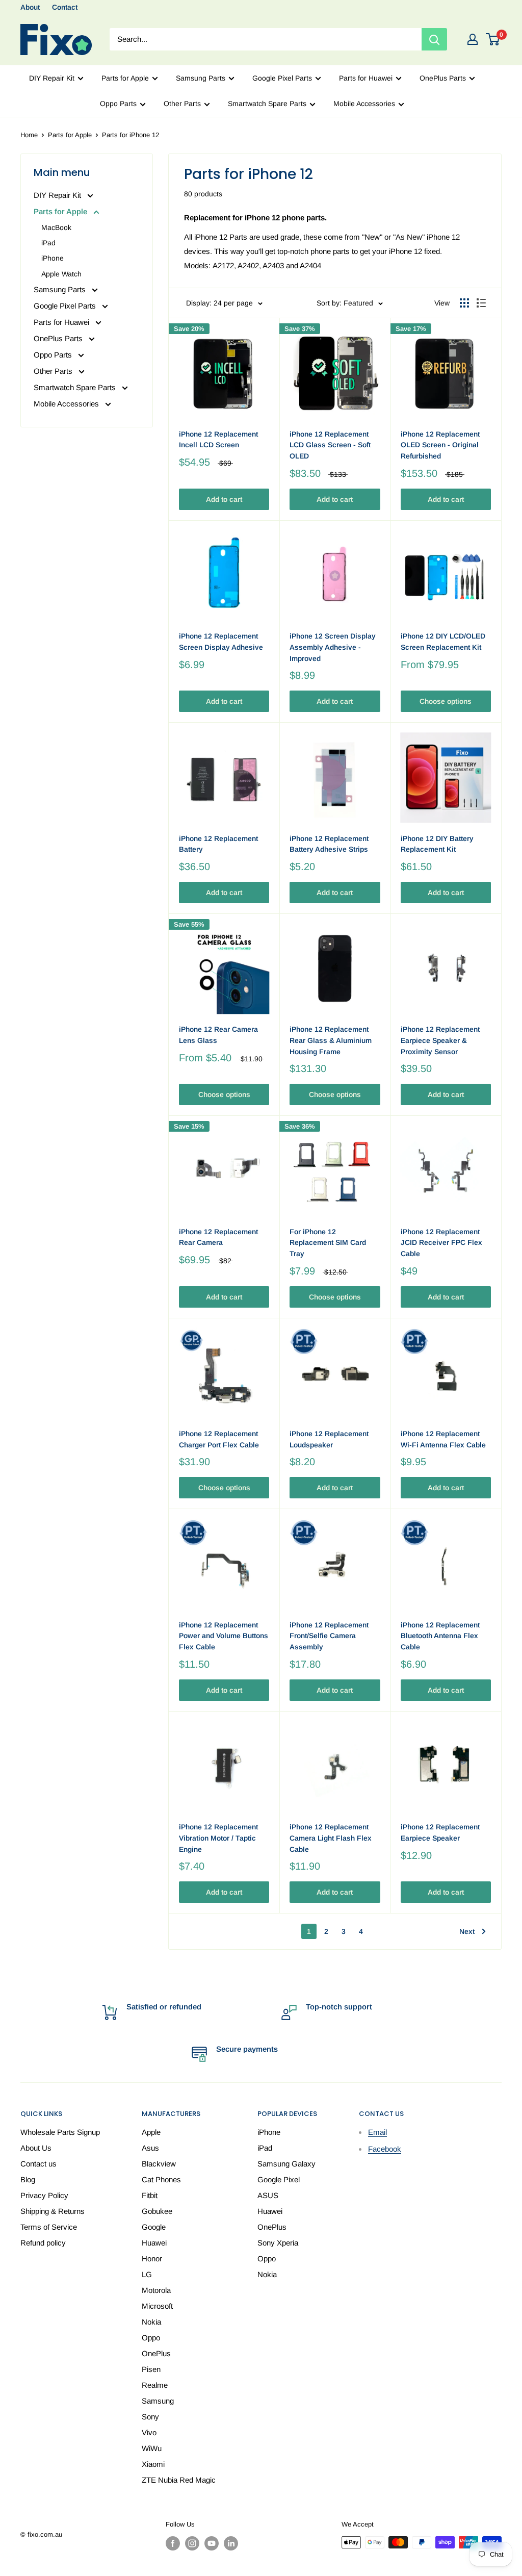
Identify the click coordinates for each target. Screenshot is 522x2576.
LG (147, 2274)
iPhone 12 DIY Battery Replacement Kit (437, 844)
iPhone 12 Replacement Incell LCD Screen (218, 440)
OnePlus (156, 2353)
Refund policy (43, 2243)
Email (377, 2132)
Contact (65, 7)
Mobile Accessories (364, 104)
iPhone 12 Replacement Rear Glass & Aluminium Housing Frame (331, 1040)
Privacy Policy (44, 2195)
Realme (155, 2385)
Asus (150, 2148)
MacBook (56, 227)
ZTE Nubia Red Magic (179, 2480)
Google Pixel (279, 2179)
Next (467, 1931)
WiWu (152, 2448)
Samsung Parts (201, 78)
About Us (36, 2148)
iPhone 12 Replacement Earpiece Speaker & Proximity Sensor (440, 1040)
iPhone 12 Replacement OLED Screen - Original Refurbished (440, 445)
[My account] (473, 39)
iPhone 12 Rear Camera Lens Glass (218, 1035)
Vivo (149, 2432)
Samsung (158, 2401)
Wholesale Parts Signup (60, 2132)
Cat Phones (161, 2179)
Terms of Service (49, 2227)
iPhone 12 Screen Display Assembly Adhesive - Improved (333, 647)
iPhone (53, 258)
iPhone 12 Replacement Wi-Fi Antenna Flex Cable (443, 1439)
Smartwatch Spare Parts (267, 104)
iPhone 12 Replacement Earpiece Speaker (440, 1832)
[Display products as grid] (464, 303)
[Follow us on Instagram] (192, 2543)
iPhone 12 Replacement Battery (218, 844)
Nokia (151, 2322)
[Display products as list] (481, 303)
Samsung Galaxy (286, 2164)
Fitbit (150, 2195)
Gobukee (157, 2211)
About (30, 7)
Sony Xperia (278, 2243)
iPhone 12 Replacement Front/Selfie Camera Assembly (329, 1636)
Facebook (385, 2149)
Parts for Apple (125, 78)
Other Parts (182, 104)
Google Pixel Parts (282, 78)
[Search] (434, 39)
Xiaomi (153, 2464)
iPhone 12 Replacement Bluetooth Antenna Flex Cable (440, 1636)
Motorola (156, 2290)
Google (154, 2227)
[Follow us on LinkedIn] (231, 2543)
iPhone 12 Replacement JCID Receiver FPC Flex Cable (441, 1243)
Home (29, 135)
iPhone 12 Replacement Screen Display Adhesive (221, 642)
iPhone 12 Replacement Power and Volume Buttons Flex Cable (224, 1636)
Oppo (151, 2338)
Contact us (38, 2164)
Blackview (159, 2164)
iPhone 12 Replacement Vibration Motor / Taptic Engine (218, 1838)
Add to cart (224, 499)
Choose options (446, 701)
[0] (493, 39)
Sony (150, 2417)
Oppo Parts (118, 104)
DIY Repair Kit (52, 78)
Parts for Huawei (366, 78)
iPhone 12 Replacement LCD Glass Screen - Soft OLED (330, 445)
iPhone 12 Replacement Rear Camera (218, 1237)
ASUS (268, 2195)
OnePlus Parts (443, 78)
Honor (152, 2259)
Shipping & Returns (53, 2211)
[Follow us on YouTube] (212, 2543)
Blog (28, 2179)
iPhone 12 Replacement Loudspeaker (329, 1439)
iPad (48, 243)
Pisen (151, 2369)
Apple (151, 2132)
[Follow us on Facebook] (173, 2543)
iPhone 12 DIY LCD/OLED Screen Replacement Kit (443, 642)
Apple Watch (61, 274)
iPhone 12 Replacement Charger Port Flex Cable (219, 1439)
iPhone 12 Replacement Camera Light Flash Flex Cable (331, 1838)
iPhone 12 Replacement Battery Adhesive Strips (329, 844)
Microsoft (157, 2306)
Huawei (154, 2243)
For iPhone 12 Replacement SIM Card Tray (328, 1243)
